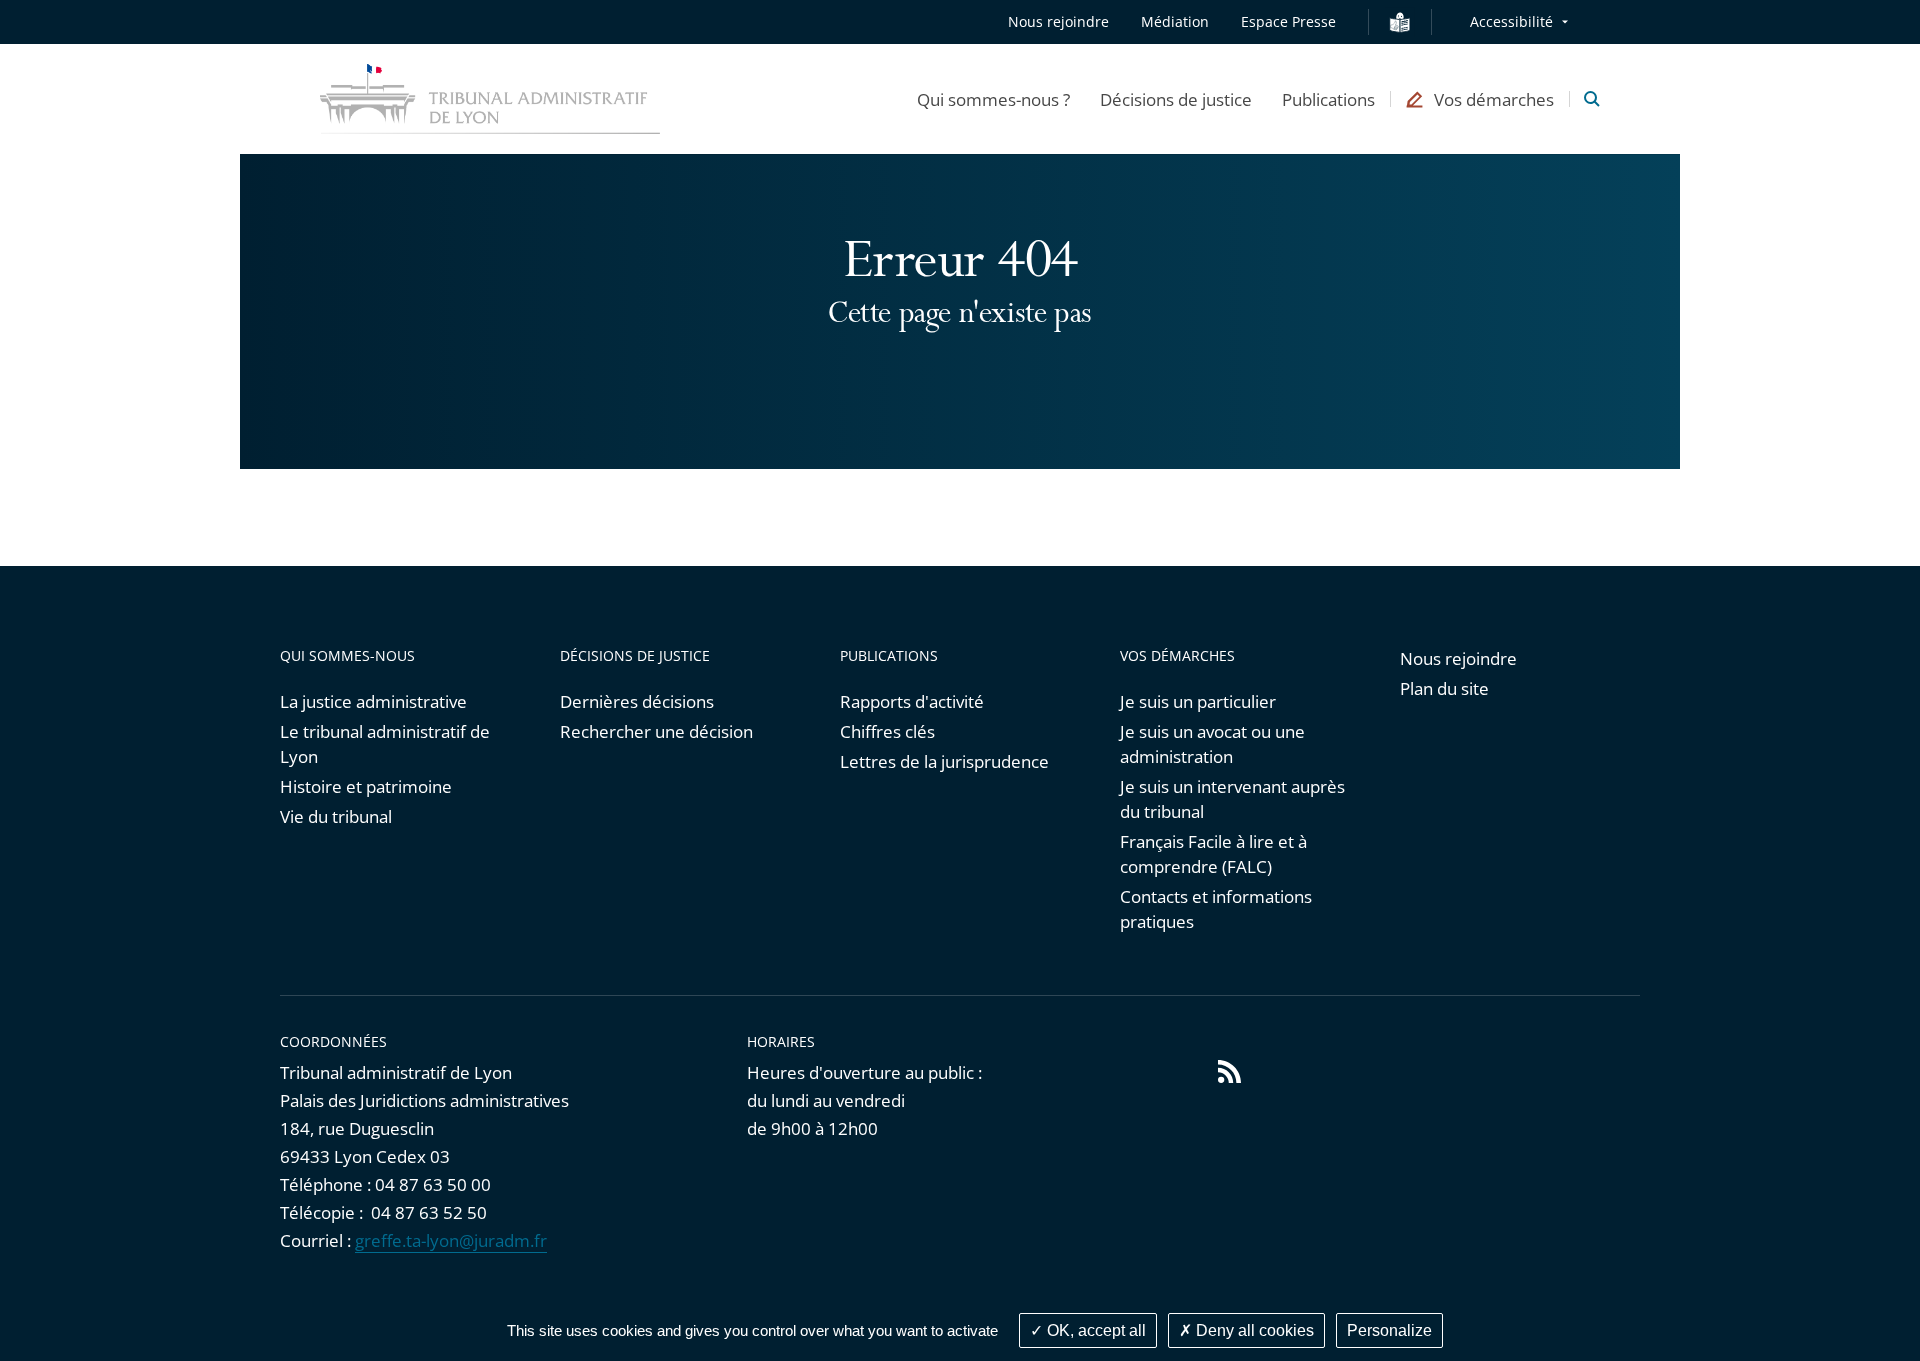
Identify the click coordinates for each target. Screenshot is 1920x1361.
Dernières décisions (637, 701)
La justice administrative (373, 701)
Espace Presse (1288, 21)
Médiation (1175, 21)
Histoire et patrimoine (366, 786)
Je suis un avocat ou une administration (1212, 744)
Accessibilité (1511, 21)
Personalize (1389, 1330)
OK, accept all (1094, 1330)
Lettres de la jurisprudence (944, 761)
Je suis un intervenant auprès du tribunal (1232, 799)
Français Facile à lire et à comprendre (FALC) (1213, 854)
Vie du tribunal (336, 816)
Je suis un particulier (1198, 701)
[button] (993, 99)
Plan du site (1444, 688)
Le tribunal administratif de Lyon (385, 744)
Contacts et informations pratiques (1216, 909)
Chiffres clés (887, 731)
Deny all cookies (1253, 1330)
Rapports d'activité (912, 701)
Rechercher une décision (656, 731)
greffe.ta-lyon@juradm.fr (451, 1240)
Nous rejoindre (1058, 21)
